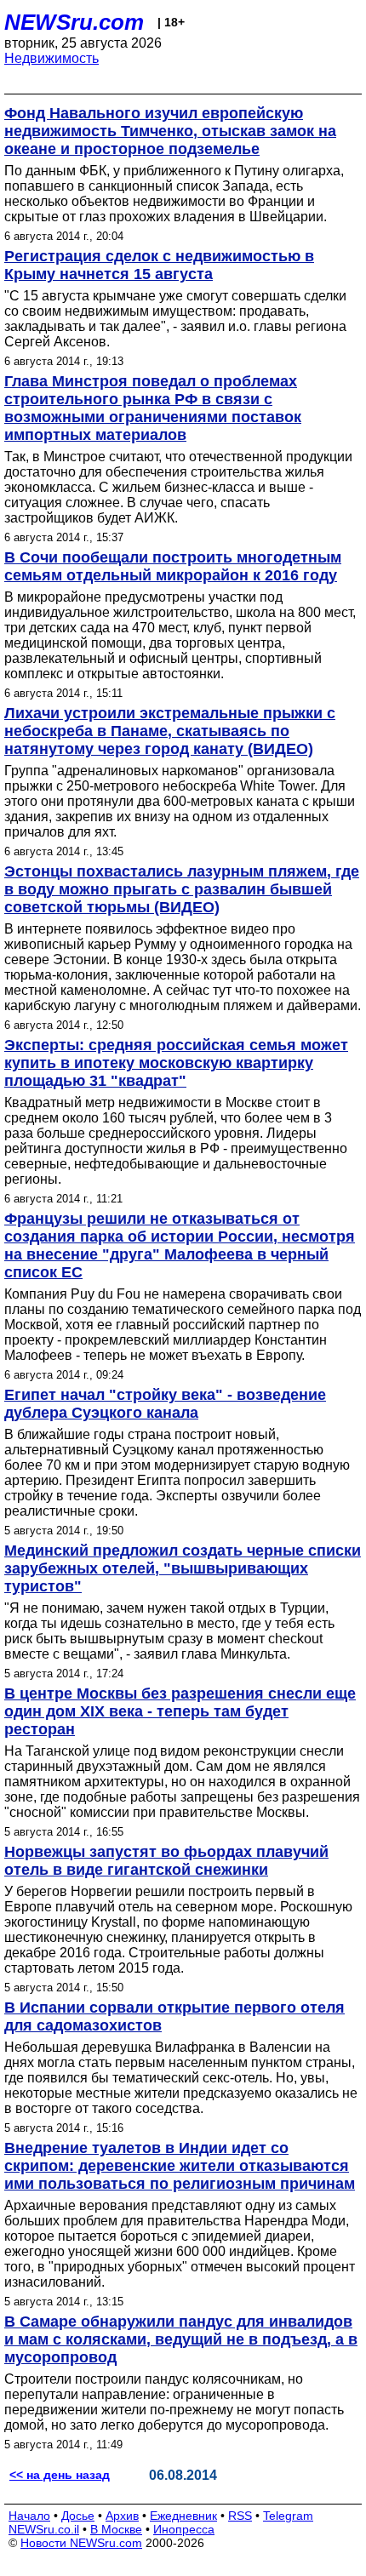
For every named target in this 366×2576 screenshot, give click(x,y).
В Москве (116, 2529)
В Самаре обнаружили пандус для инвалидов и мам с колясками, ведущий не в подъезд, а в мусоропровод (181, 2339)
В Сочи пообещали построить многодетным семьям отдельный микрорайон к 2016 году (173, 566)
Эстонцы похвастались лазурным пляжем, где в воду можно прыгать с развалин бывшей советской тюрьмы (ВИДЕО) (182, 889)
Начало (29, 2516)
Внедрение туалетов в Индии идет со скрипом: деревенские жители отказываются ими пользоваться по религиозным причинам (180, 2166)
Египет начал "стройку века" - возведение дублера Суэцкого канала (165, 1404)
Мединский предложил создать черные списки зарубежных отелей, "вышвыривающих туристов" (183, 1568)
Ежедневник (183, 2516)
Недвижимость (51, 58)
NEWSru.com (74, 22)
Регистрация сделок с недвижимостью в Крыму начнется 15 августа (159, 265)
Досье (78, 2516)
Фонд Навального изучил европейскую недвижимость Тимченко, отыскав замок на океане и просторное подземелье (170, 131)
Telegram (288, 2516)
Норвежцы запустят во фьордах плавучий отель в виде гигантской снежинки (166, 1861)
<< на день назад (60, 2475)
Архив (122, 2516)
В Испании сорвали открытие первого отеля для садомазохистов (174, 2016)
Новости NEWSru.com (81, 2543)
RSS (240, 2516)
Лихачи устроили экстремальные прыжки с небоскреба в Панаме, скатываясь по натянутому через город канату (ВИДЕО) (170, 731)
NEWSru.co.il (44, 2529)
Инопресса (184, 2529)
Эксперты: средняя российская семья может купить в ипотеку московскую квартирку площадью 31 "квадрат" (176, 1063)
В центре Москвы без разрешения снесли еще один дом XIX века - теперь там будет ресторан (180, 1711)
